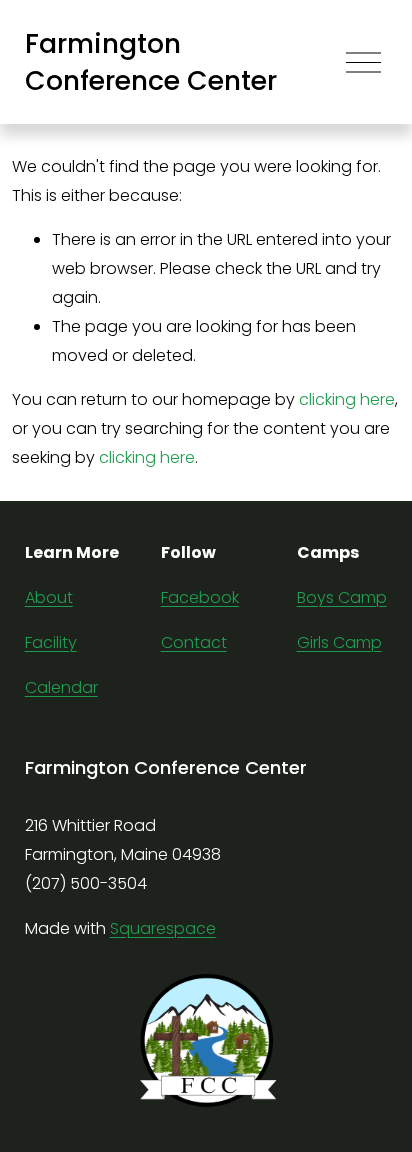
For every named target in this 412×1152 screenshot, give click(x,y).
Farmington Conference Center (151, 62)
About (49, 597)
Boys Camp (342, 597)
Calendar (61, 687)
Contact (194, 642)
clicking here (347, 399)
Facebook (200, 597)
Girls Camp (339, 642)
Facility (51, 642)
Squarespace (163, 928)
